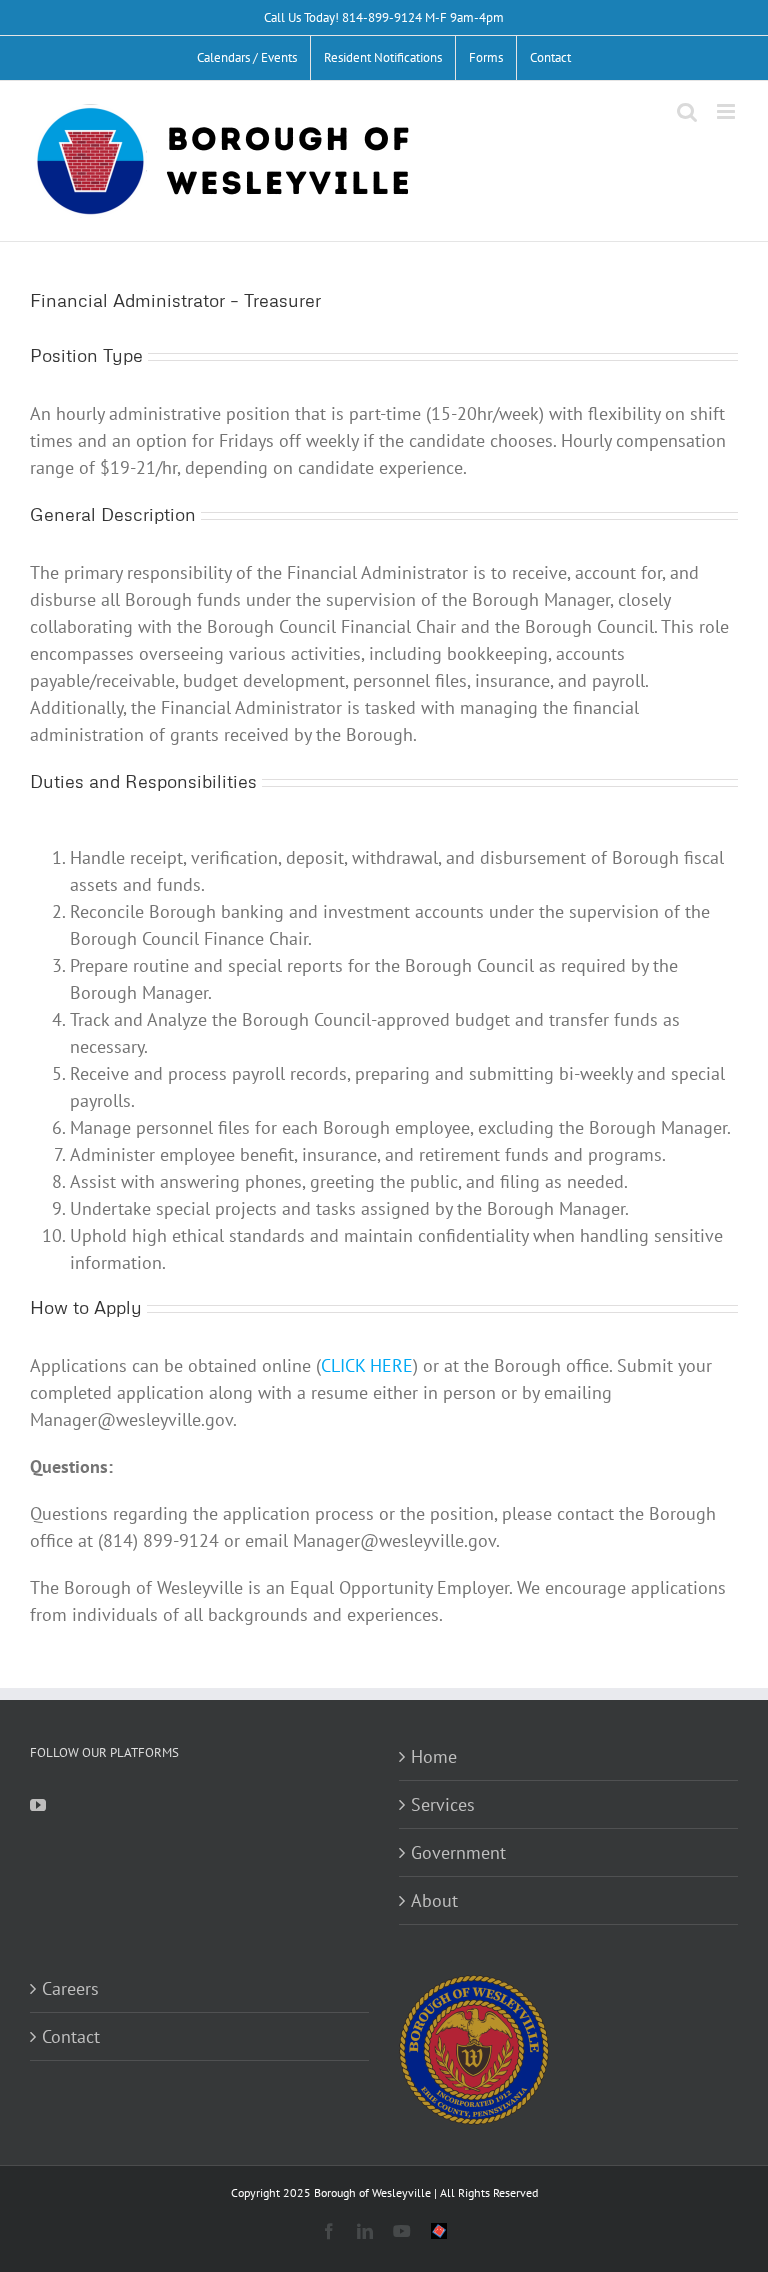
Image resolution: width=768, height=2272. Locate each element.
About (434, 1900)
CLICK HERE (367, 1365)
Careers (70, 1988)
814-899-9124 (382, 17)
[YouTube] (38, 1805)
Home (434, 1756)
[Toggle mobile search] (687, 111)
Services (443, 1804)
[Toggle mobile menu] (727, 111)
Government (458, 1852)
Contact (71, 2036)
